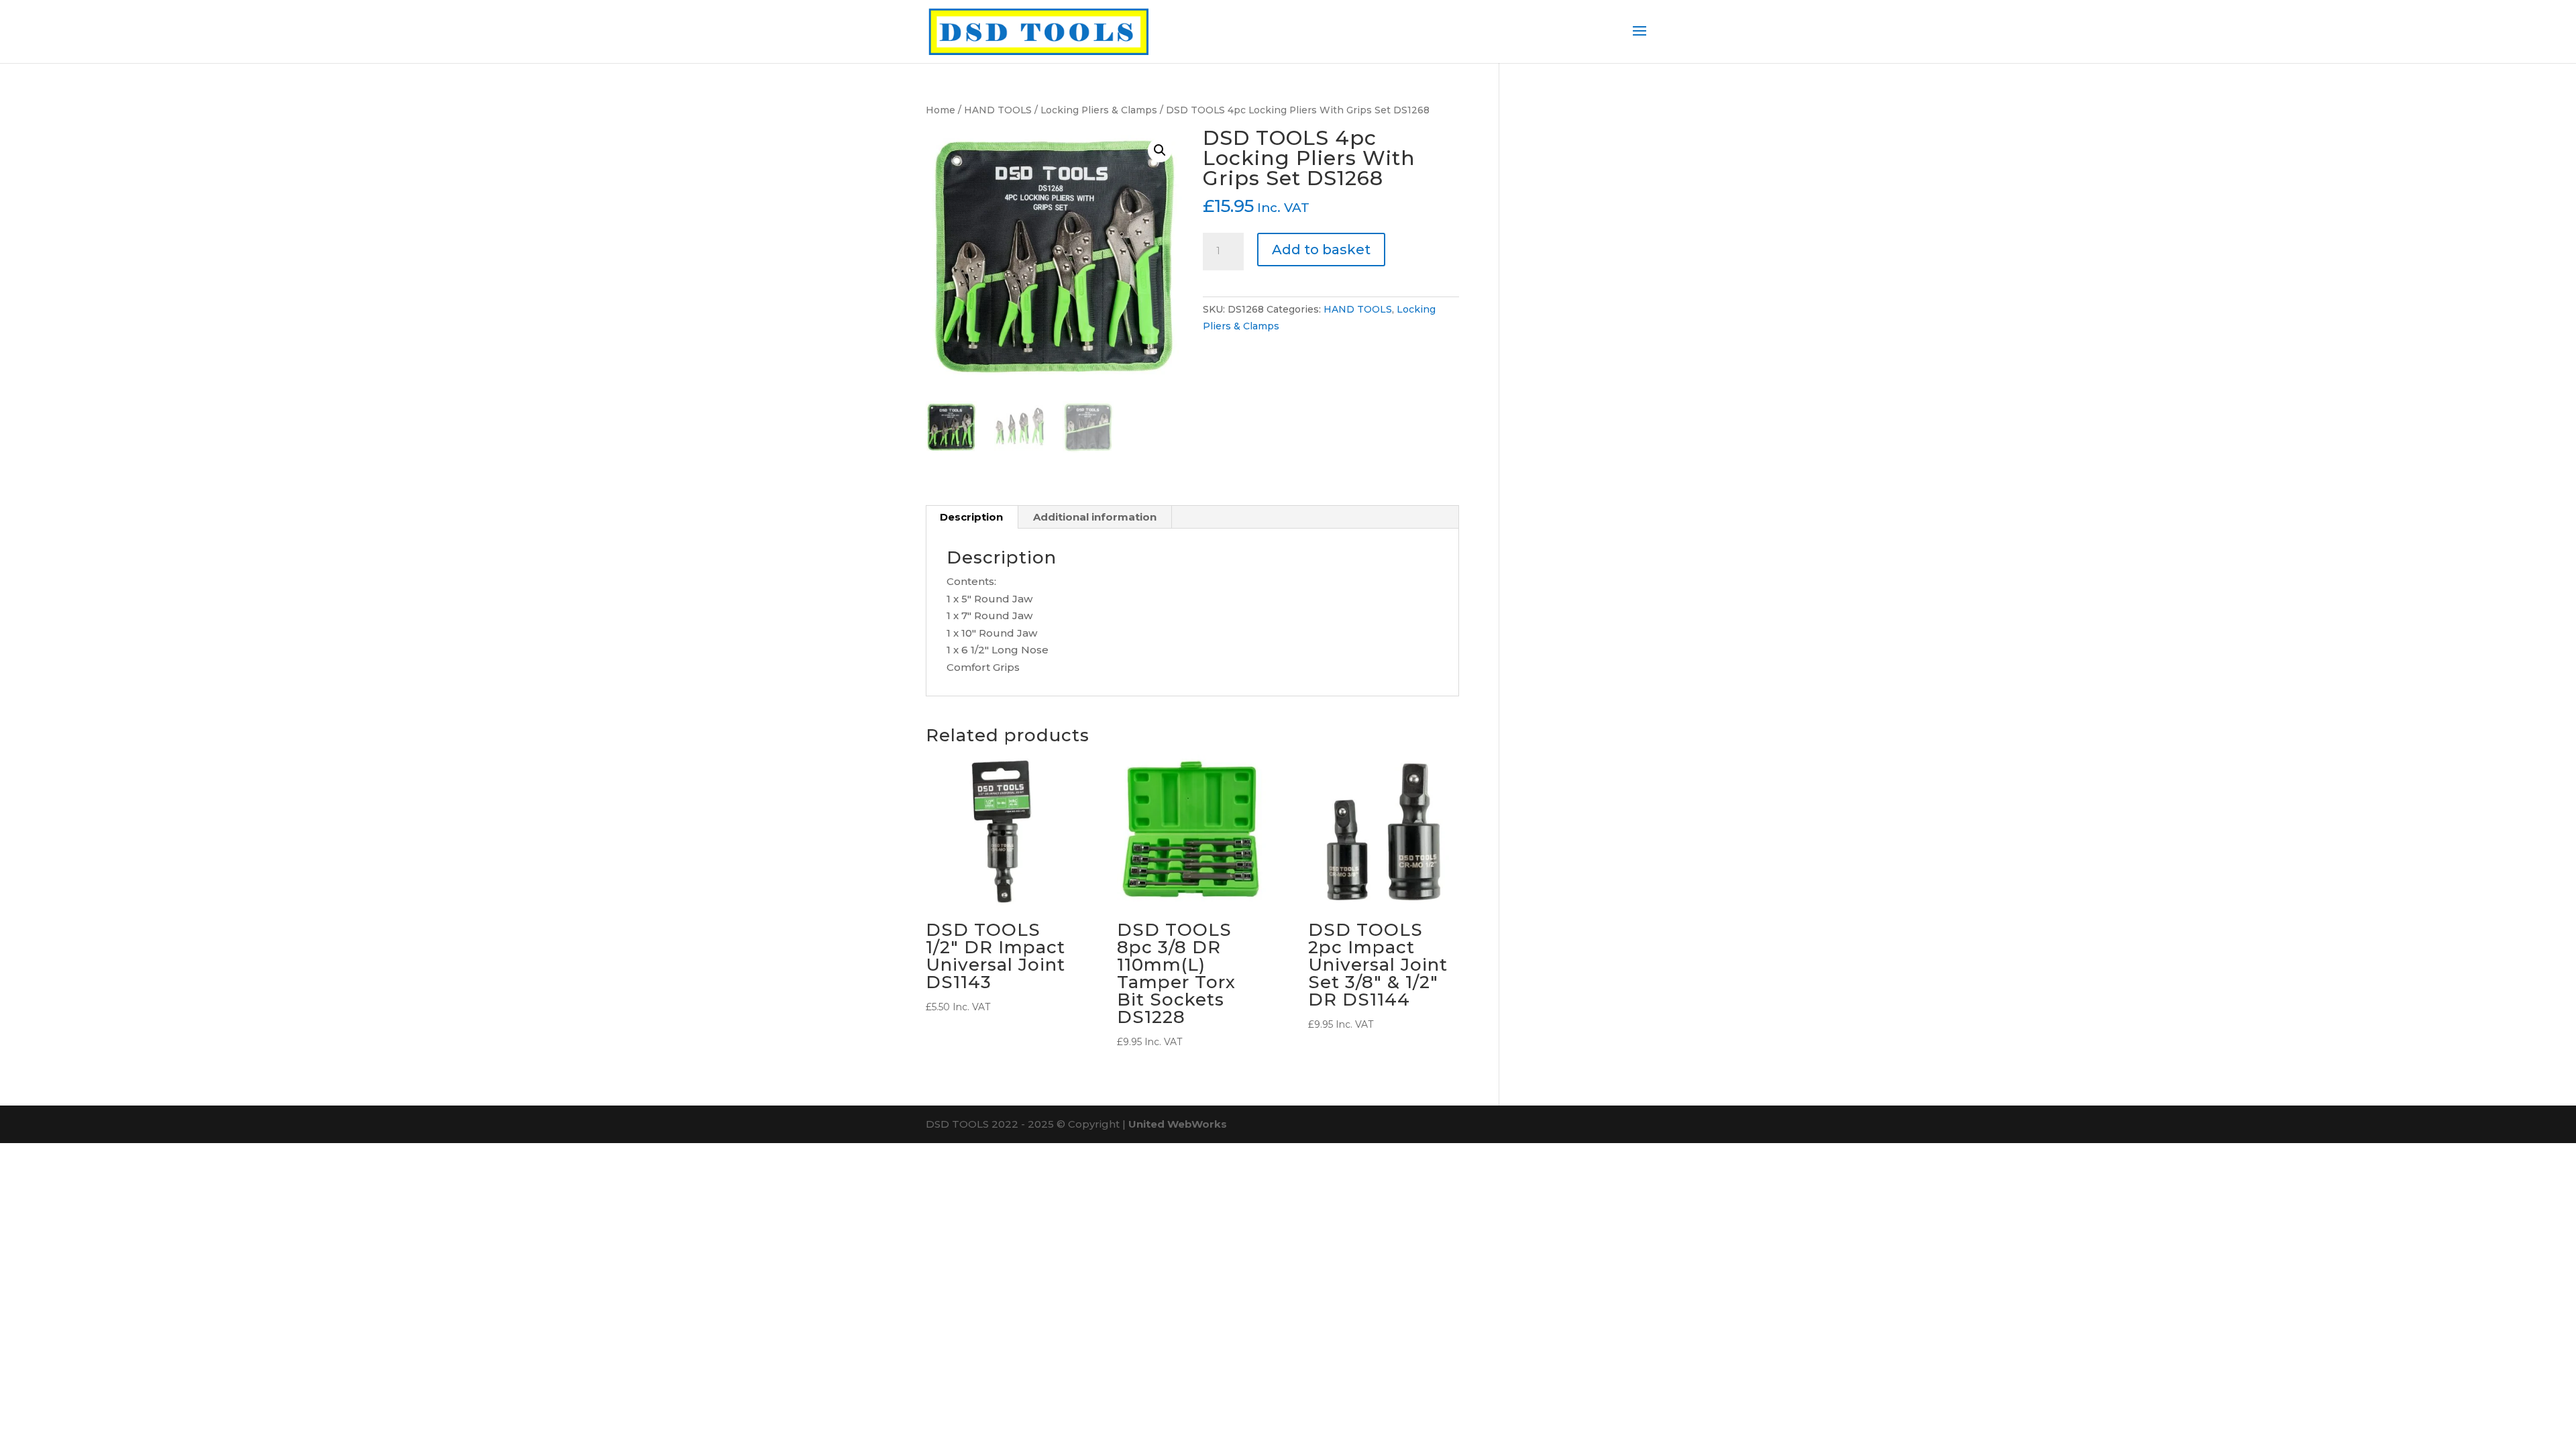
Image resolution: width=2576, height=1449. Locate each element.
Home (941, 110)
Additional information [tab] (1095, 517)
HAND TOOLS (998, 110)
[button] (1160, 150)
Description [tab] (971, 517)
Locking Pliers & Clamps (1099, 110)
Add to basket (1321, 250)
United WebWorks (1178, 1124)
